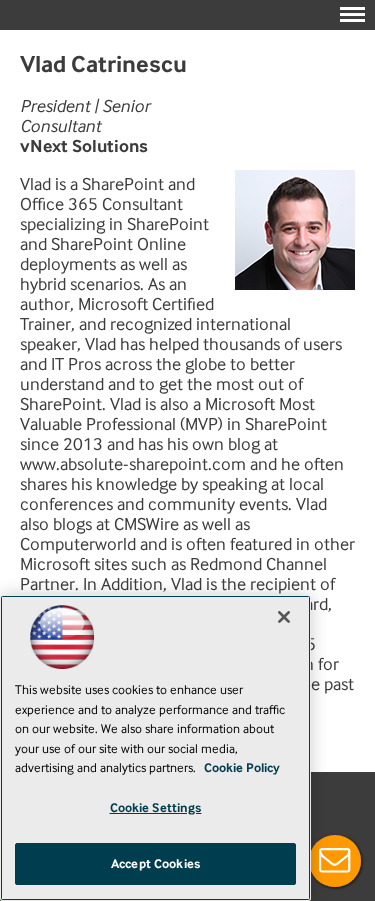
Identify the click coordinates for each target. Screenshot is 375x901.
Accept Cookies (155, 863)
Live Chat (335, 861)
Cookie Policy (242, 767)
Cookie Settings (156, 807)
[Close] (284, 617)
